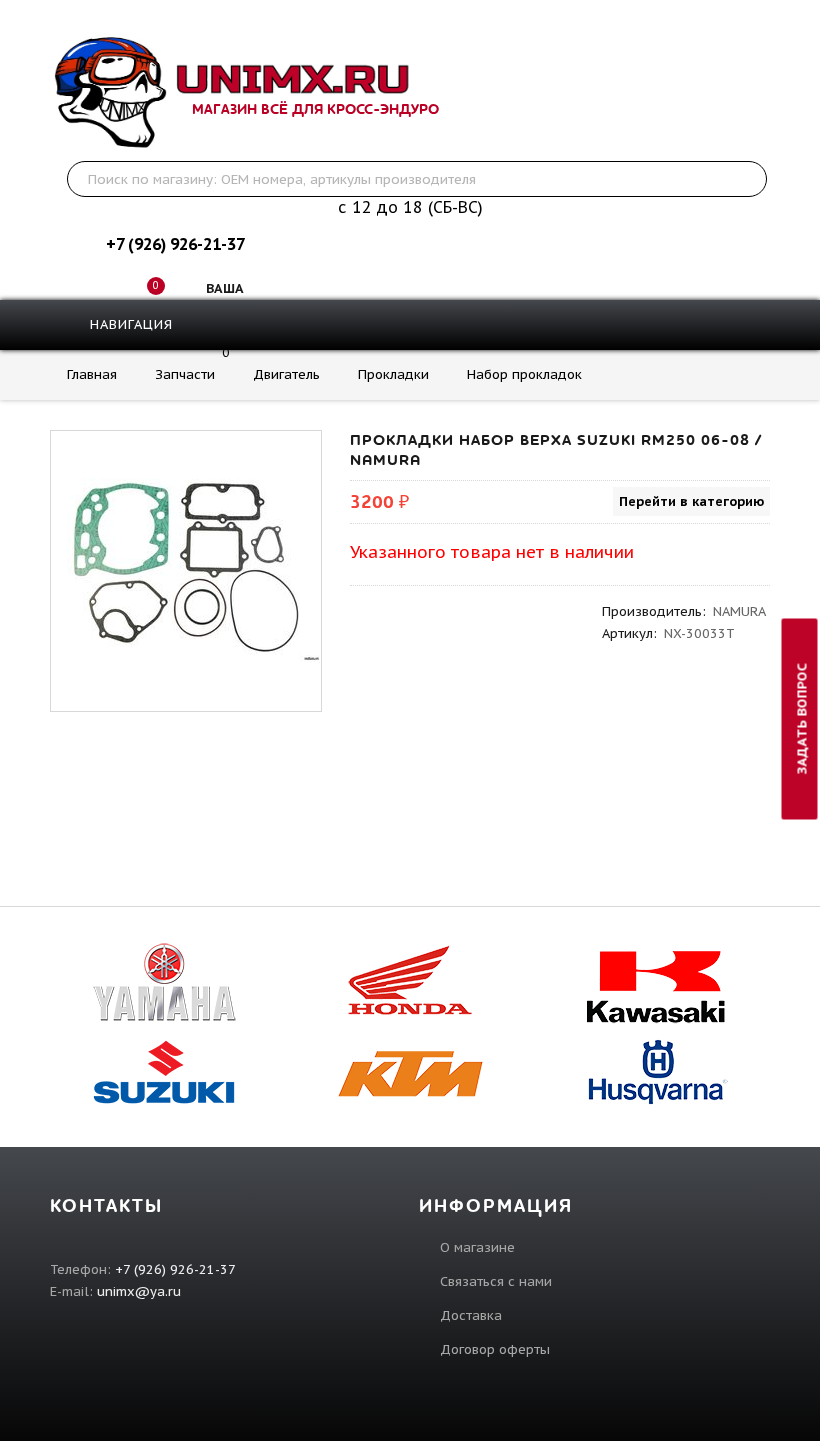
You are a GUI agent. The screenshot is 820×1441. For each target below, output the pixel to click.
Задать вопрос (802, 718)
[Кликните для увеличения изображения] (186, 566)
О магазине (477, 1247)
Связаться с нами (496, 1281)
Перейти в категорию (691, 501)
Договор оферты (495, 1349)
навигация (129, 324)
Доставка (471, 1315)
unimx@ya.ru (139, 1291)
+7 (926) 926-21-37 (175, 244)
